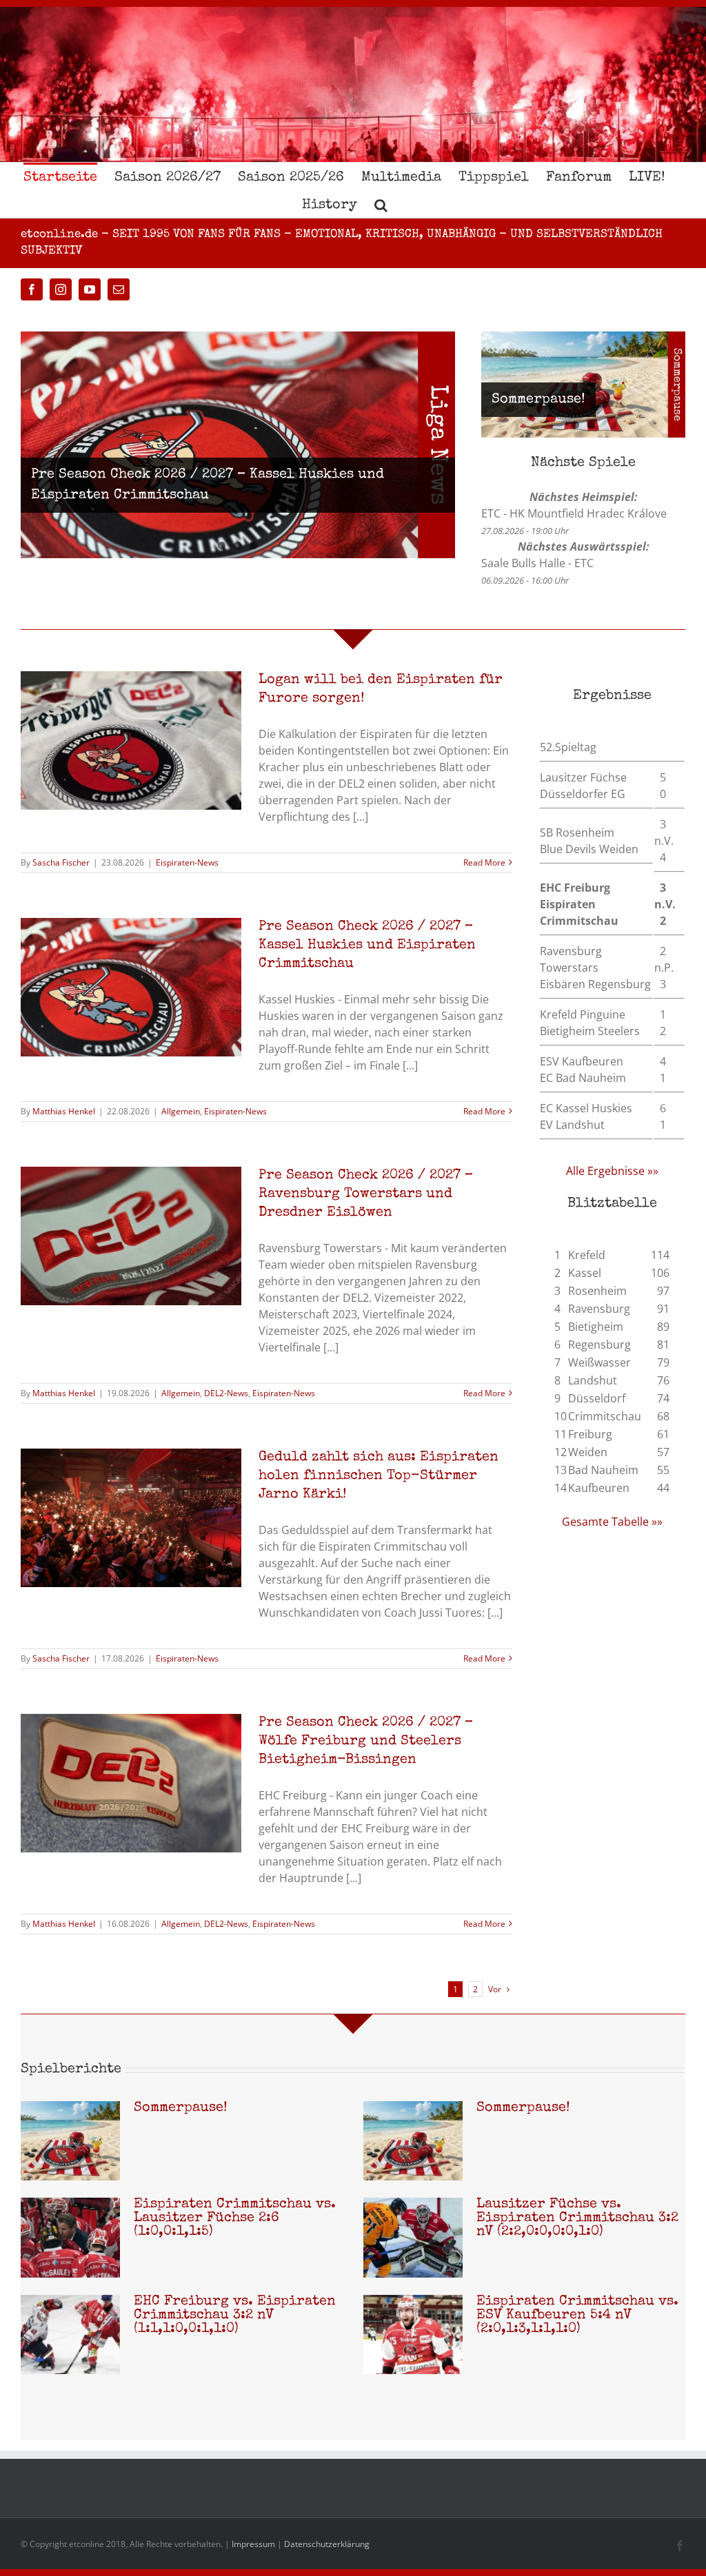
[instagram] (61, 289)
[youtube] (90, 289)
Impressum (253, 2544)
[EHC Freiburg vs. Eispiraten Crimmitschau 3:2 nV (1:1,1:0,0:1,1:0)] (70, 2335)
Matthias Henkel (64, 1111)
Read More (484, 862)
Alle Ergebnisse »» (612, 1171)
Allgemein (181, 1111)
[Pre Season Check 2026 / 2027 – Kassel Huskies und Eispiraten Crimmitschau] (238, 445)
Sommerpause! (538, 400)
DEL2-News (226, 1393)
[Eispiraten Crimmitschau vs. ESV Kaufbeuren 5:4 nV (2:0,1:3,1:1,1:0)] (413, 2335)
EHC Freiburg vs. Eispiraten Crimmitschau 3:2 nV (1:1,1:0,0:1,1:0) (235, 2316)
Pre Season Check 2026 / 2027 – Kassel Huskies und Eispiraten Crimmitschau (367, 945)
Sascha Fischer (61, 862)
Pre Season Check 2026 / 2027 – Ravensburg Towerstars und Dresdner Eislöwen (366, 1194)
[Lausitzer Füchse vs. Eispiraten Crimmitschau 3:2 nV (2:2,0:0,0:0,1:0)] (413, 2238)
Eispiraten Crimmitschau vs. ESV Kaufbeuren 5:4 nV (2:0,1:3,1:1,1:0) (577, 2316)
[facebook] (32, 289)
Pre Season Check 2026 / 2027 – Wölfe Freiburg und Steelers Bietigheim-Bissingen (366, 1741)
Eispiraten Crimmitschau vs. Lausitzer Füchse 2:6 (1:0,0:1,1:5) (235, 2218)
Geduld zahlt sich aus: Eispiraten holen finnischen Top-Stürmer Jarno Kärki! (379, 1476)
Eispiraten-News (187, 862)
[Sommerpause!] (70, 2141)
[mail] (119, 289)
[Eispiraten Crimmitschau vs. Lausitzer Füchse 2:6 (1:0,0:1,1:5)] (70, 2238)
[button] (381, 204)
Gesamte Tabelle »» (612, 1522)
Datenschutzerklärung (327, 2544)
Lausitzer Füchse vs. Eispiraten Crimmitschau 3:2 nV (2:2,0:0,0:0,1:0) (577, 2218)
